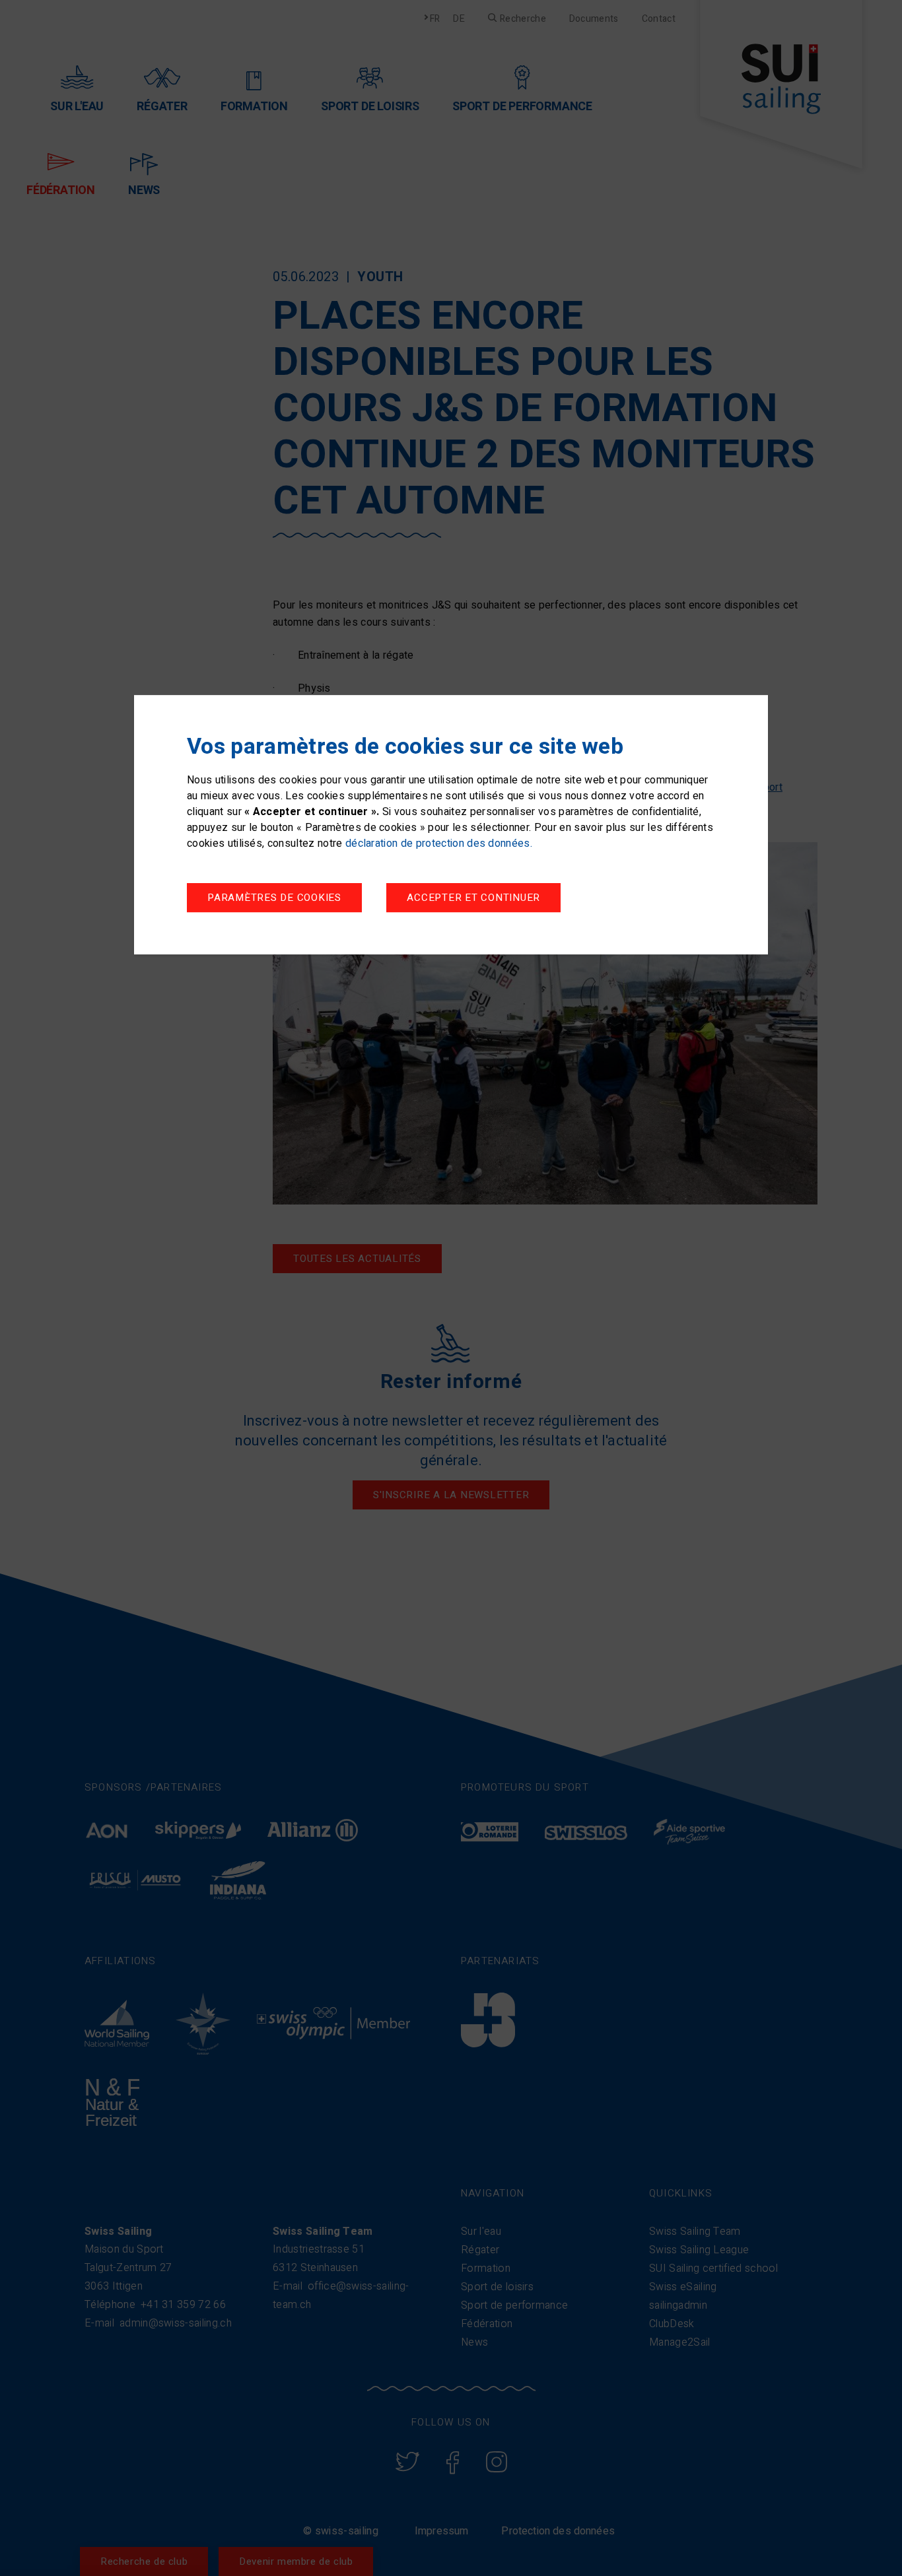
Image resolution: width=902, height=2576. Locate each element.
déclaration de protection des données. (439, 843)
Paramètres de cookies (274, 898)
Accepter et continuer (473, 898)
